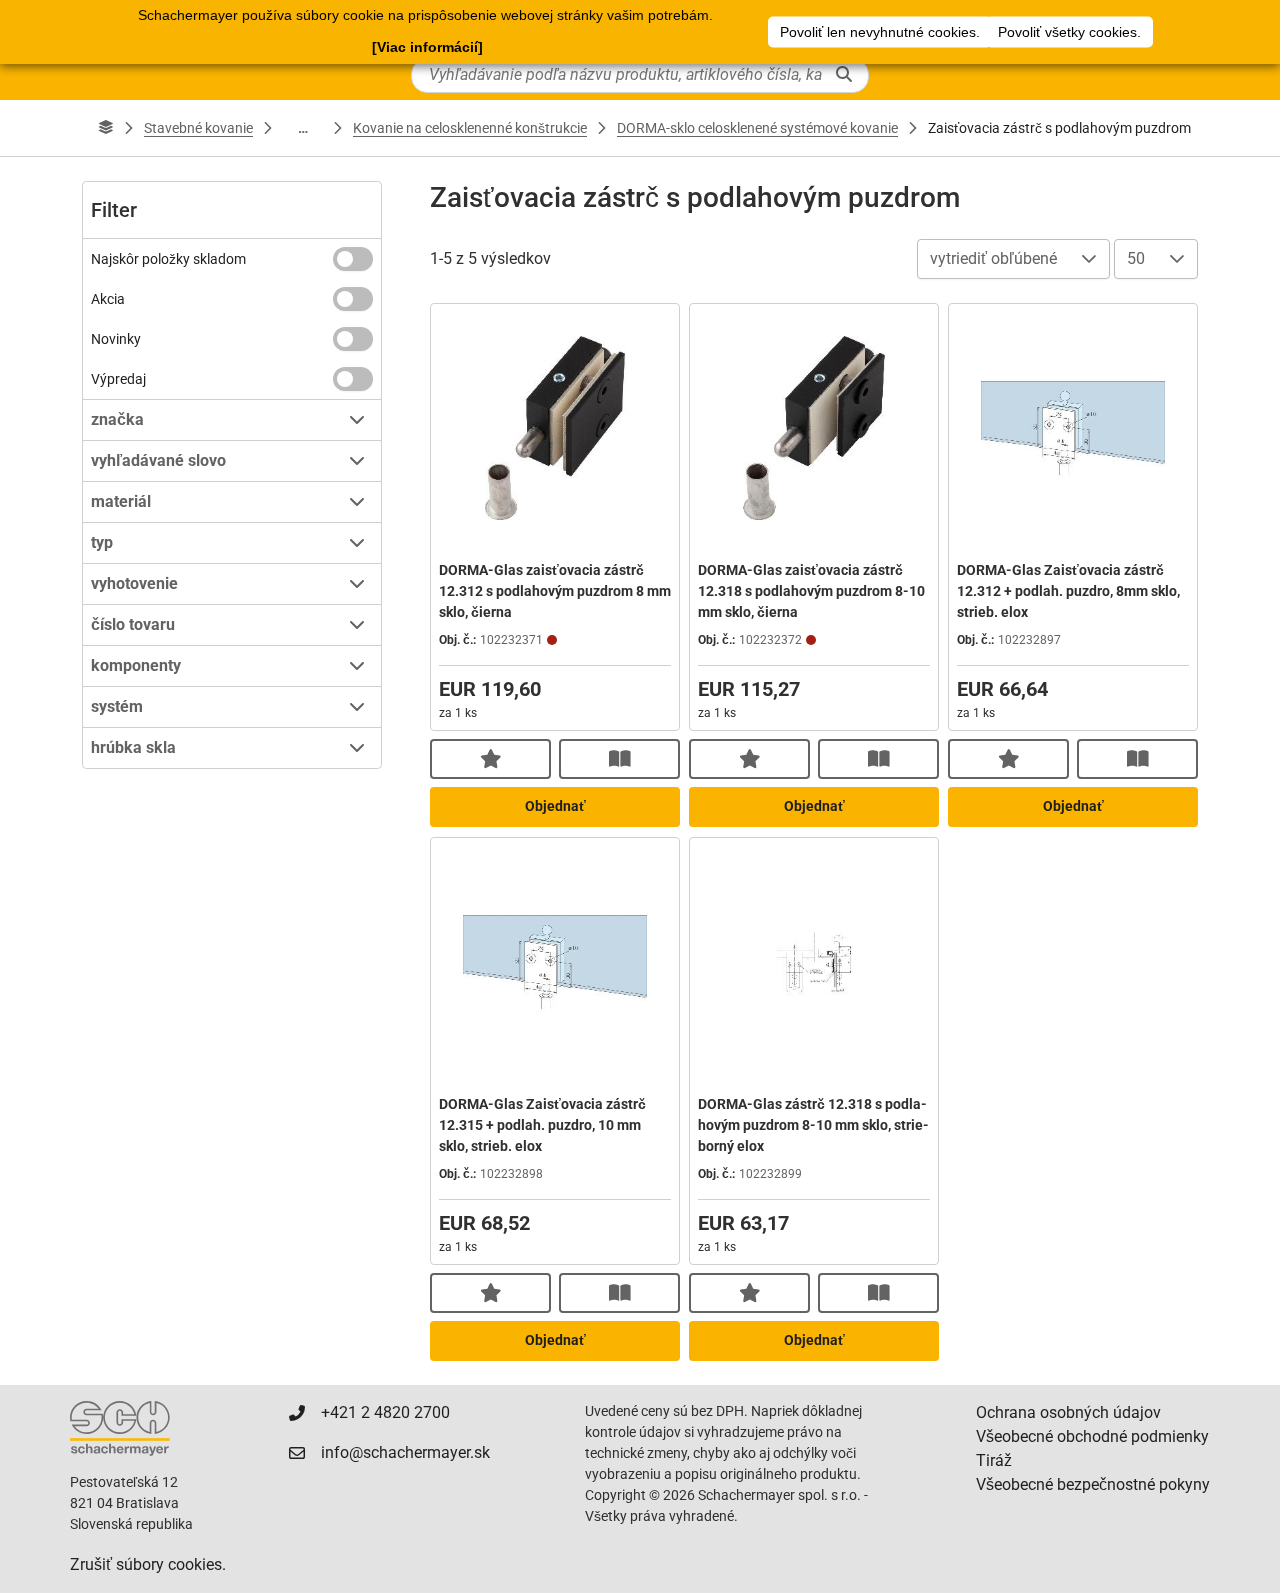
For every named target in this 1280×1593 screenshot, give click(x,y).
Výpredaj (118, 379)
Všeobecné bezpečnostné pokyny (1093, 1484)
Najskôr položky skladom (168, 259)
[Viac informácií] (427, 47)
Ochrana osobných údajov (1068, 1412)
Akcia (108, 299)
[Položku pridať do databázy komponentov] (490, 759)
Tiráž (994, 1460)
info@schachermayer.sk (405, 1452)
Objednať (555, 806)
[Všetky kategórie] (106, 128)
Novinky (116, 339)
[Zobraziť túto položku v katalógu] (619, 759)
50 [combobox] (1136, 258)
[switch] (353, 259)
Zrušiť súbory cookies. (148, 1564)
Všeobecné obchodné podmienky (1092, 1436)
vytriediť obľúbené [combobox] (993, 258)
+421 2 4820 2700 (385, 1412)
